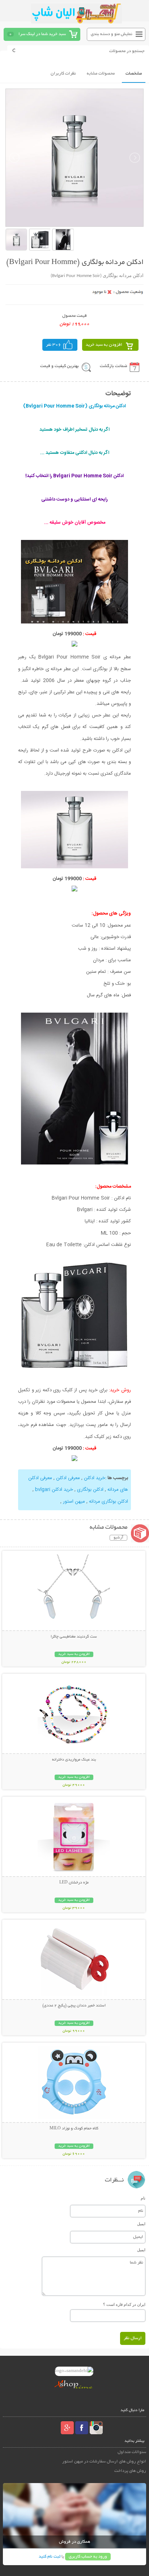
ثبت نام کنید (50, 2557)
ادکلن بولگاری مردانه (108, 1502)
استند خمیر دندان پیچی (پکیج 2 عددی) (74, 2006)
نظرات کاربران (63, 74)
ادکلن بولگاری (90, 1490)
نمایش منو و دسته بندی (112, 34)
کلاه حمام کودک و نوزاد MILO (74, 2129)
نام (143, 2198)
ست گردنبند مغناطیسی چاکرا (74, 1637)
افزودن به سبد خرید (104, 345)
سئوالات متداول (132, 2452)
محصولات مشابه (101, 74)
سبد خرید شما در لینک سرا (42, 34)
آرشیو (118, 1538)
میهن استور (74, 1502)
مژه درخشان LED (74, 1883)
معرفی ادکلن (68, 1478)
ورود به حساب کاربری (88, 2557)
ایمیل (141, 2224)
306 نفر (54, 345)
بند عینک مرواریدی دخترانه (74, 1760)
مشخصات (134, 74)
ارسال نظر (133, 2338)
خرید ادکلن (95, 1478)
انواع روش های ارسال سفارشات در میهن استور (104, 2462)
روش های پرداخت (130, 2471)
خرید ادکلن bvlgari (54, 1490)
